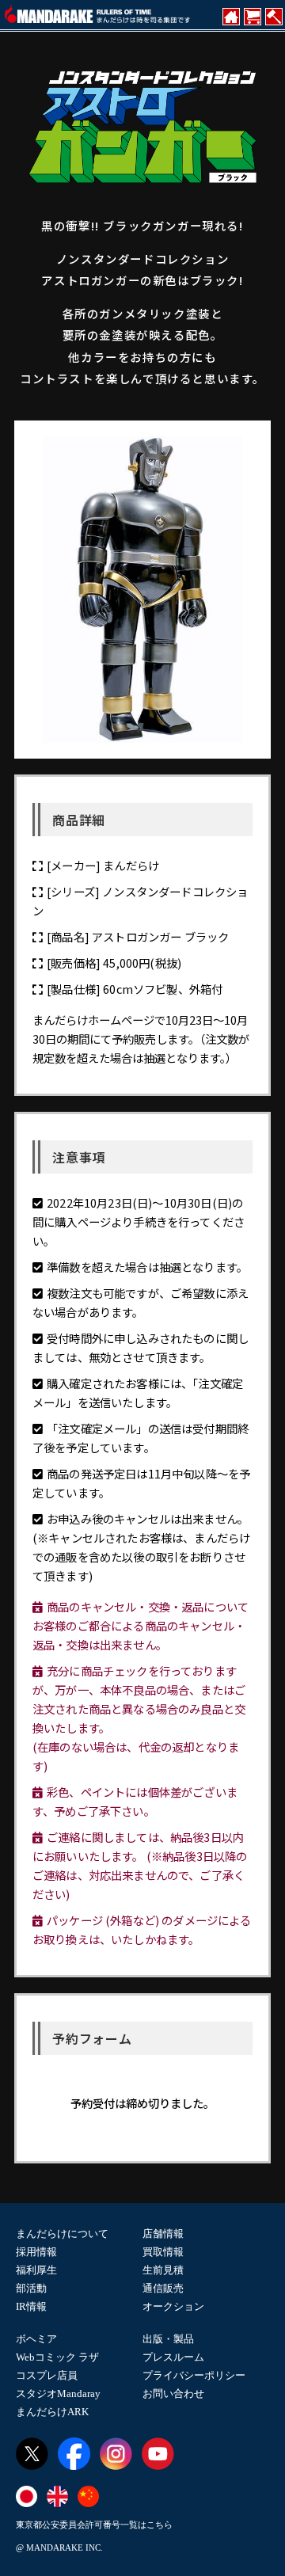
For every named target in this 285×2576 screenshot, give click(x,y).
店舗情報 (163, 2234)
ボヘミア (36, 2339)
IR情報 (31, 2306)
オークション (173, 2306)
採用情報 (36, 2252)
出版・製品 (168, 2339)
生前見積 (163, 2270)
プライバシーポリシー (194, 2375)
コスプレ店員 (47, 2375)
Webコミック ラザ (57, 2357)
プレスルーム (173, 2357)
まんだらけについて (62, 2234)
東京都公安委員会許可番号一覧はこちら (94, 2525)
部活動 (31, 2288)
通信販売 (163, 2288)
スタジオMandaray (58, 2393)
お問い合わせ (173, 2393)
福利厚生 (36, 2270)
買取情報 (163, 2252)
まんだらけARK (52, 2412)
